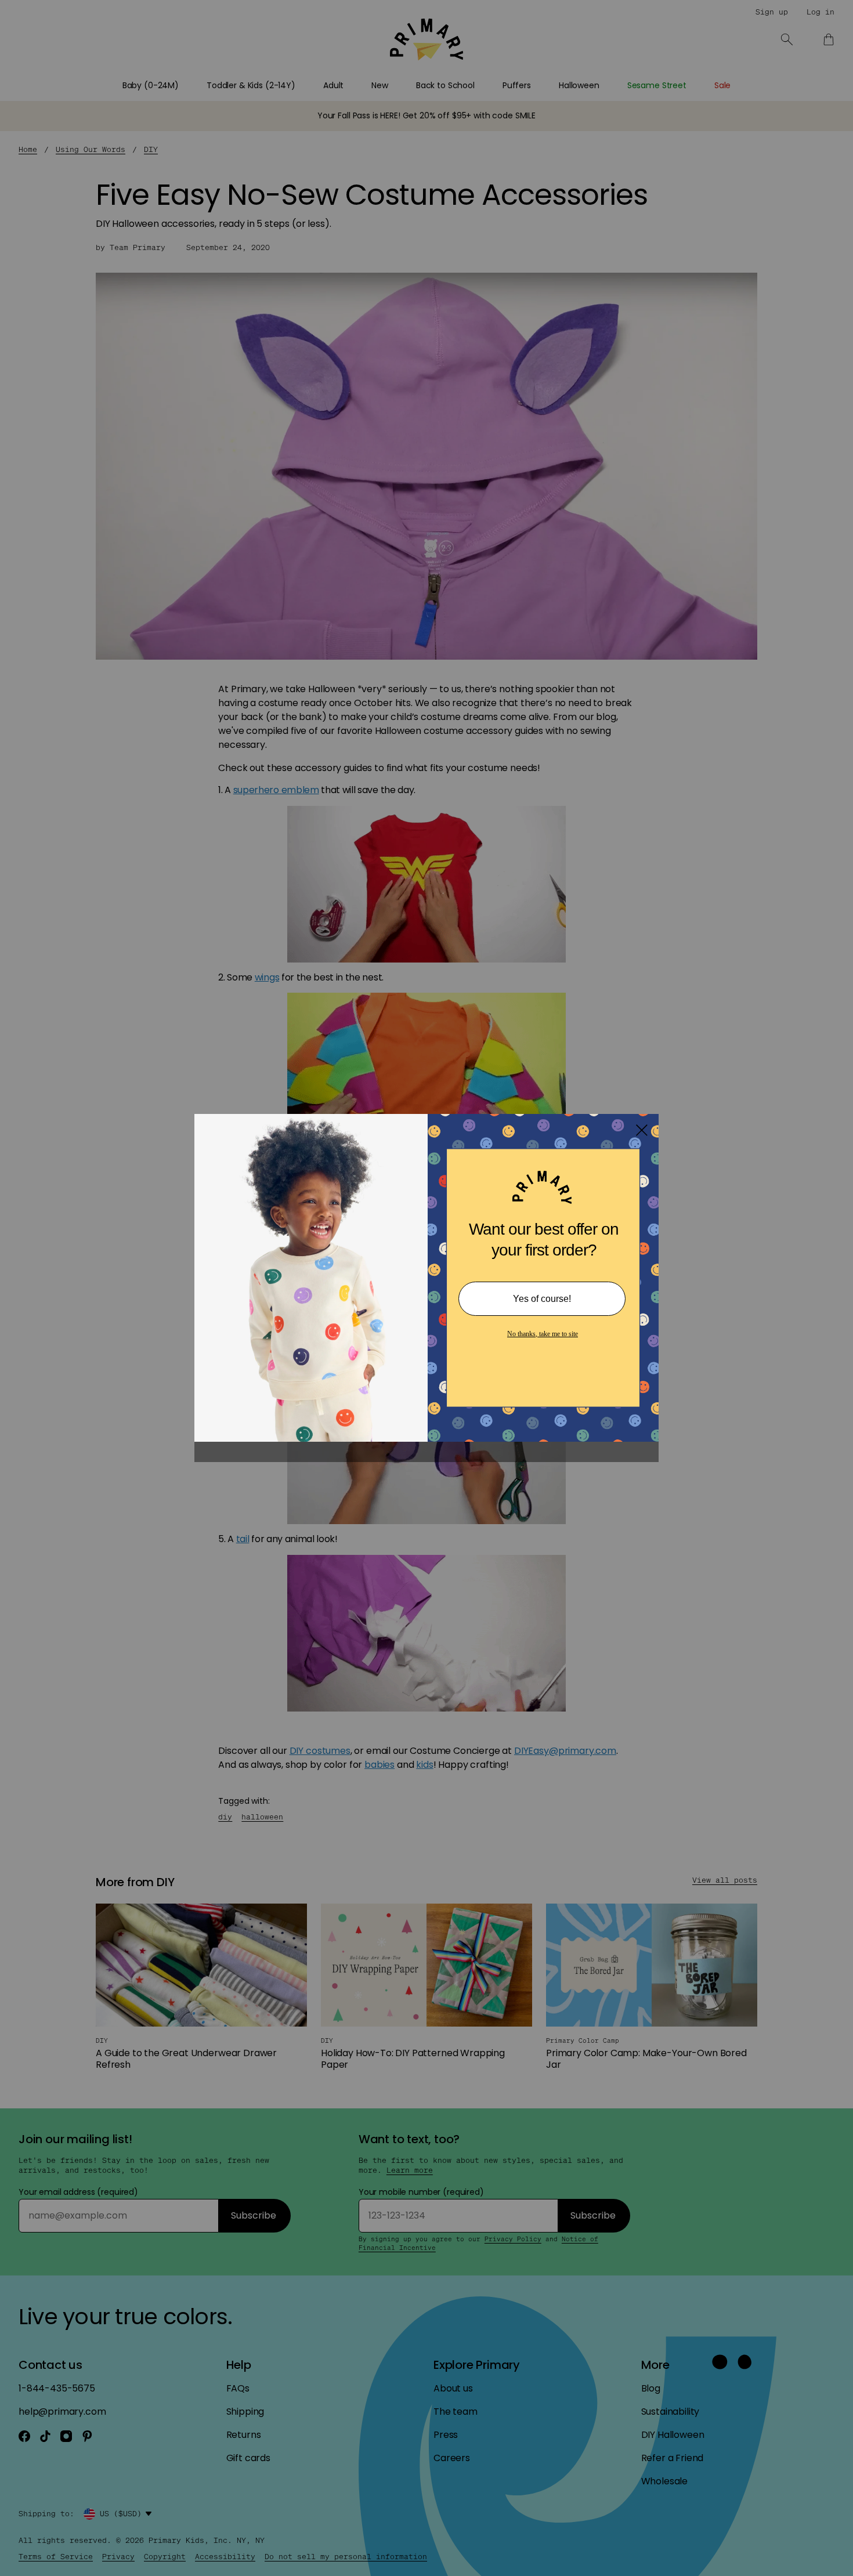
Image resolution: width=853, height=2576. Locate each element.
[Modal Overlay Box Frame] (426, 1288)
